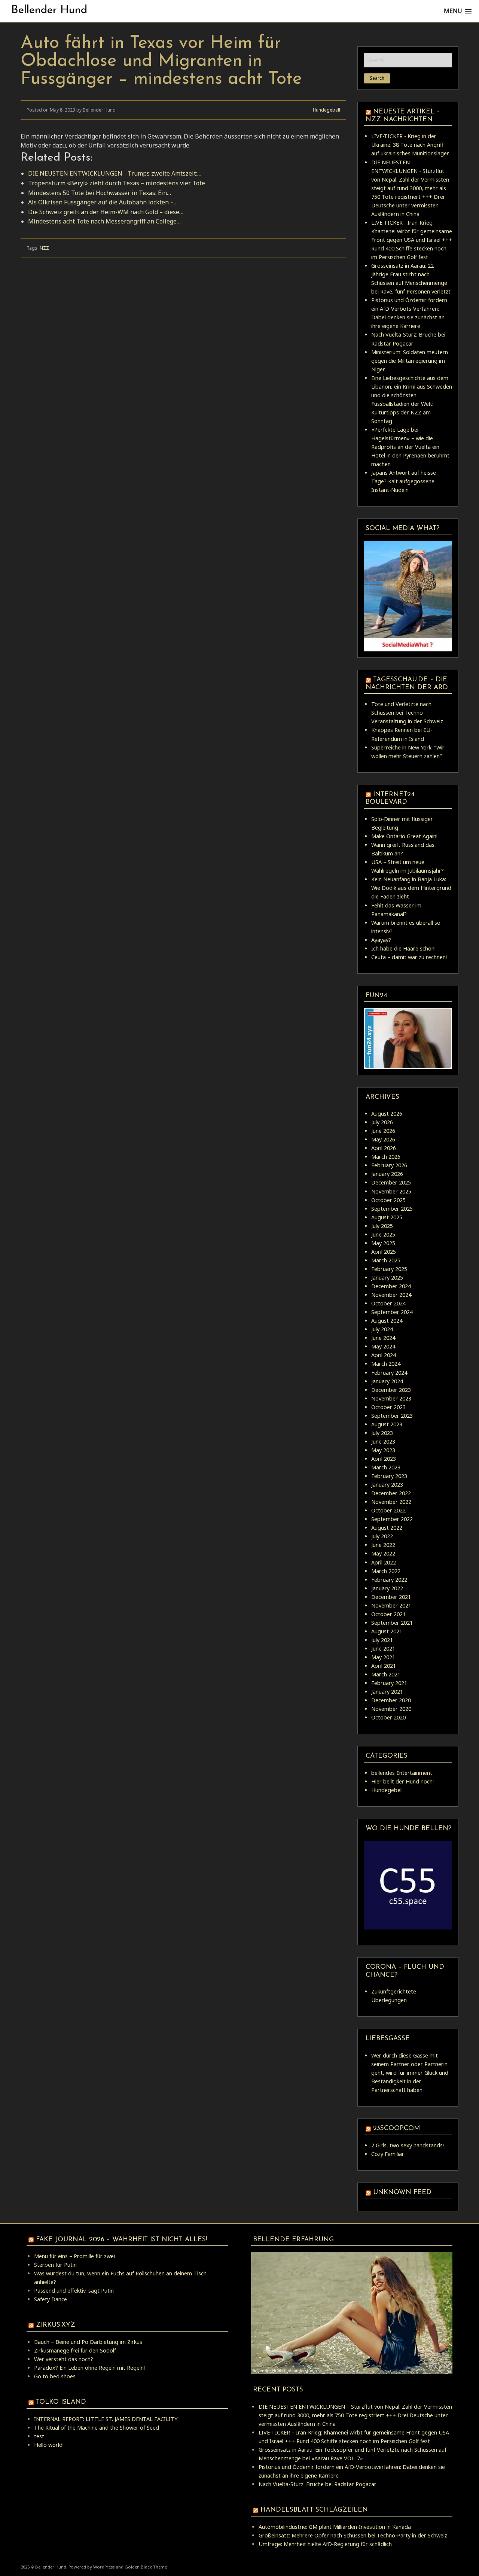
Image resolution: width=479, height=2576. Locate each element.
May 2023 (383, 1450)
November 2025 (391, 1191)
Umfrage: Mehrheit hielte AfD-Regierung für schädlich (325, 2544)
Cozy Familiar (388, 2154)
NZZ (44, 248)
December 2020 (391, 1700)
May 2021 (383, 1657)
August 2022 (387, 1528)
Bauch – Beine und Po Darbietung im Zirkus (88, 2342)
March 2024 (386, 1364)
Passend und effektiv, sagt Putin (74, 2291)
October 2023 (388, 1407)
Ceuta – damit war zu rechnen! (409, 957)
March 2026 (386, 1157)
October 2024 (388, 1303)
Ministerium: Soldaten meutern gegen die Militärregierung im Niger (410, 361)
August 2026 (387, 1114)
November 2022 (391, 1502)
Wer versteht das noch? (64, 2359)
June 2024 (383, 1338)
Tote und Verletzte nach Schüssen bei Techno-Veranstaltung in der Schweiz (407, 713)
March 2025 (386, 1260)
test (39, 2436)
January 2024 (387, 1381)
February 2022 (389, 1580)
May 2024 (383, 1346)
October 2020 (388, 1717)
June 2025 (383, 1234)
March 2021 (386, 1674)
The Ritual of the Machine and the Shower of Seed (97, 2428)
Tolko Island (61, 2402)
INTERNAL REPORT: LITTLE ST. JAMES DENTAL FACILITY (106, 2419)
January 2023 (387, 1485)
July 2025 (382, 1226)
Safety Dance (51, 2299)
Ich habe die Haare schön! (403, 948)
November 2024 (391, 1295)
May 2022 (383, 1553)
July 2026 (382, 1122)
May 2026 (383, 1139)
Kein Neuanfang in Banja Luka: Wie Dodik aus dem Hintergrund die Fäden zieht (411, 888)
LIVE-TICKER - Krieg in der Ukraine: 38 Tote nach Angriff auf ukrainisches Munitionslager (410, 145)
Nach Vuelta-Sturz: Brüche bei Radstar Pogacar (318, 2484)
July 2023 (382, 1433)
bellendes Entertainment (402, 1773)
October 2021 (388, 1614)
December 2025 (391, 1182)
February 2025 (389, 1269)
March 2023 (386, 1467)
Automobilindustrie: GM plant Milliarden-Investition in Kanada (335, 2527)
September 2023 (392, 1416)
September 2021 (392, 1623)
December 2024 (391, 1286)
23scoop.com (396, 2128)
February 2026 (389, 1165)
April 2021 (384, 1666)
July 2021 (382, 1640)
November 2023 (391, 1398)
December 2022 (391, 1493)
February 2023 (389, 1476)
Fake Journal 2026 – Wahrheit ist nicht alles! (122, 2240)
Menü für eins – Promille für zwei (74, 2256)
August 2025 (387, 1217)
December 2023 (391, 1390)
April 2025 (384, 1252)
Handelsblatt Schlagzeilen (314, 2510)
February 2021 (389, 1683)
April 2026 (384, 1148)
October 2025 (388, 1200)
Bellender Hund (49, 10)
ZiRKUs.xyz (56, 2325)
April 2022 (384, 1562)
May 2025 (383, 1243)
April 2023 (384, 1459)
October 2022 (388, 1510)
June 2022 (383, 1545)
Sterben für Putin (55, 2265)
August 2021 (387, 1631)
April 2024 (384, 1355)
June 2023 (383, 1441)
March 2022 (386, 1571)
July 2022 (382, 1536)
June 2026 (383, 1131)
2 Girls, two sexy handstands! (408, 2145)
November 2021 (391, 1605)
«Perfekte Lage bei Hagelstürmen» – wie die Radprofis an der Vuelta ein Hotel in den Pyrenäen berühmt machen (410, 447)
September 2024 (392, 1312)
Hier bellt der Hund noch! (402, 1781)
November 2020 (391, 1709)
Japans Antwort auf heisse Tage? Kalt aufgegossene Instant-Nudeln (404, 481)
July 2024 (382, 1329)
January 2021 (387, 1692)
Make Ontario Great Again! (404, 836)
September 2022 (392, 1519)
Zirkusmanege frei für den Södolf (75, 2350)
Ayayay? (381, 940)
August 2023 (387, 1424)
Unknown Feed (402, 2192)
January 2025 (387, 1278)
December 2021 (391, 1597)
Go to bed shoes (55, 2376)
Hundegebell (327, 110)
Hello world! (49, 2445)
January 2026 (387, 1174)
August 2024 (387, 1321)
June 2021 (383, 1649)
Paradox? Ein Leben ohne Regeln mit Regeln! (89, 2368)
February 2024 (389, 1373)
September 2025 (392, 1209)
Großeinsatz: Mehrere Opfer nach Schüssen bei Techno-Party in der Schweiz (353, 2535)
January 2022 (387, 1588)
